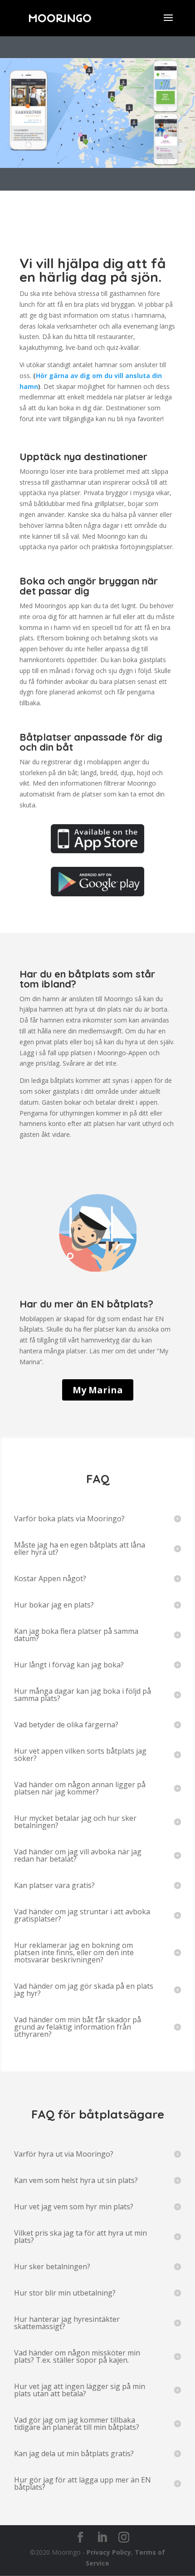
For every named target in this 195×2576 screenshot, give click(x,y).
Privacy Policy (109, 2552)
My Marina (98, 1390)
